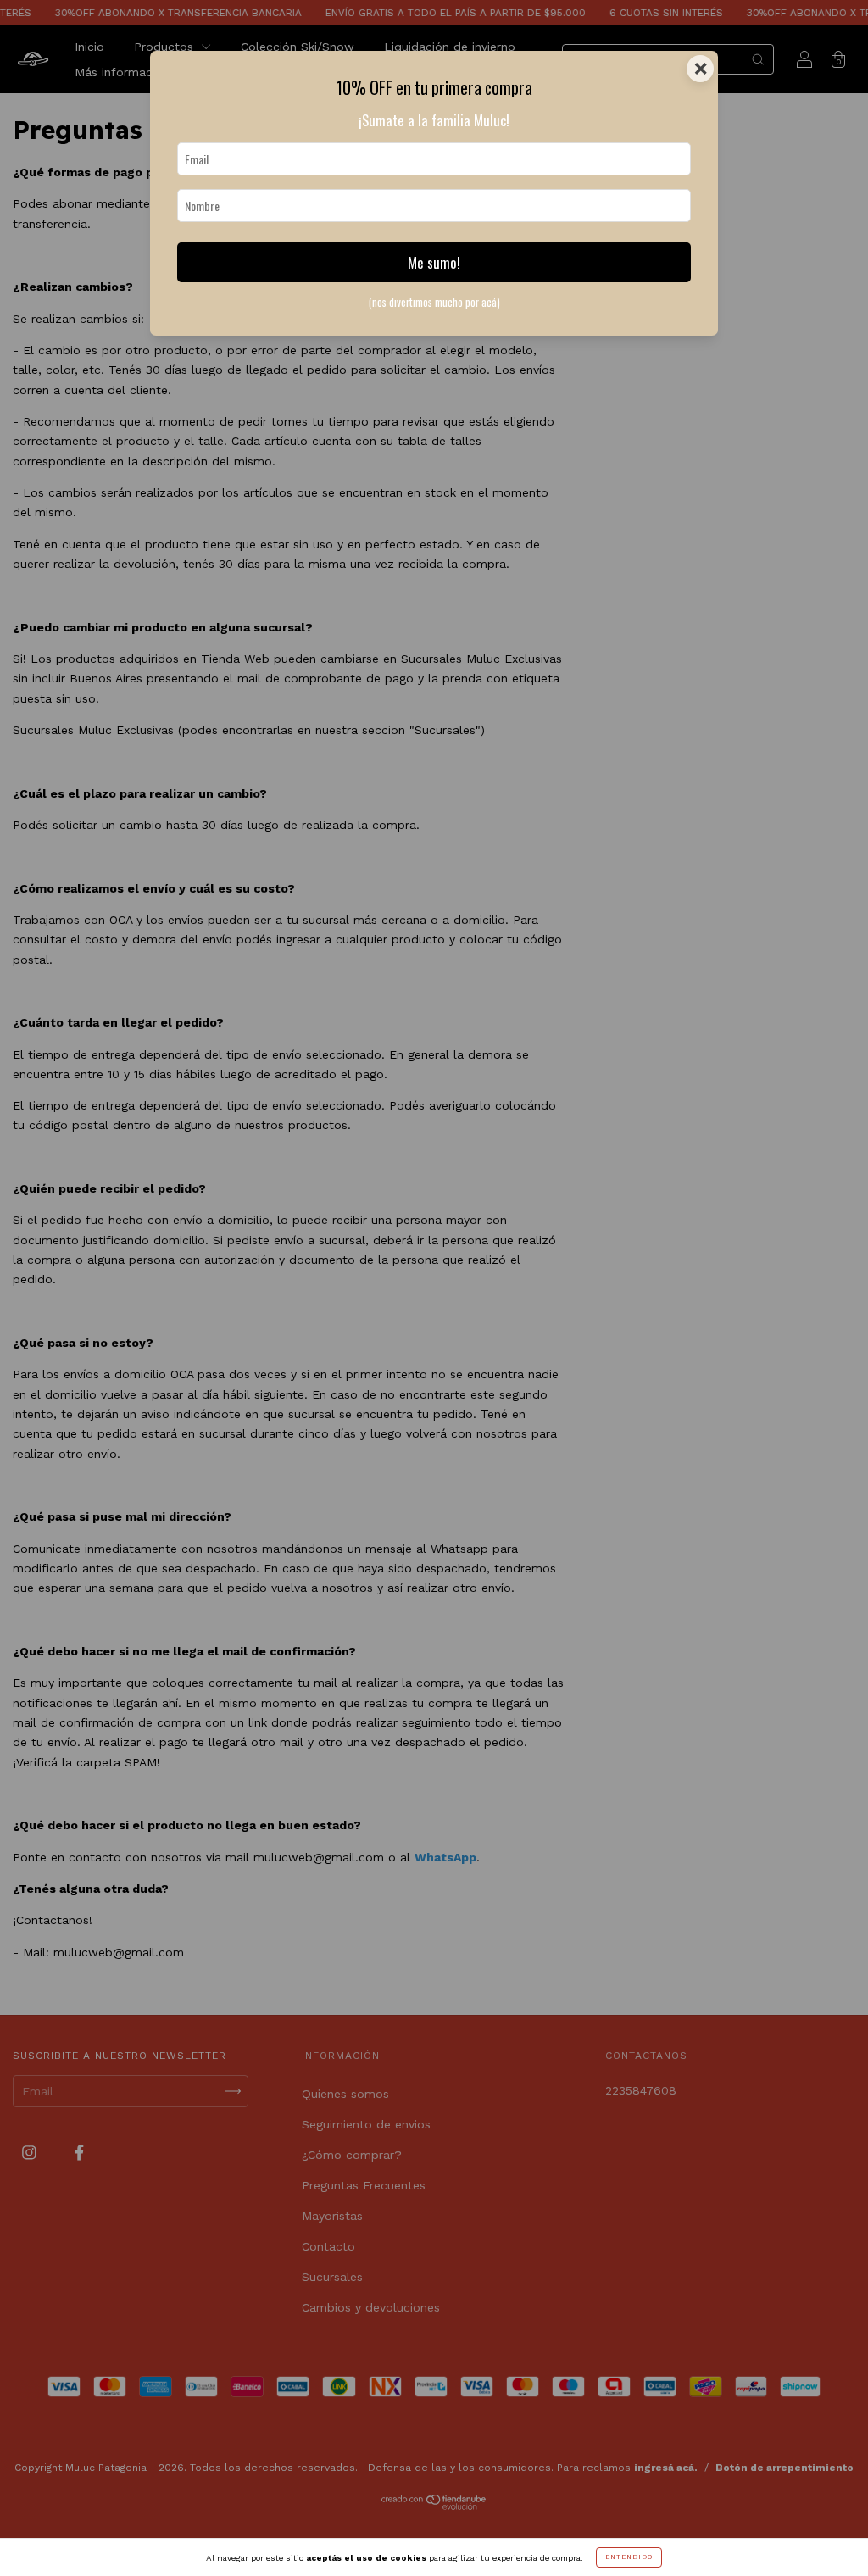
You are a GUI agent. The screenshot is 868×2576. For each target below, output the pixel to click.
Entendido (629, 2557)
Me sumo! (434, 262)
